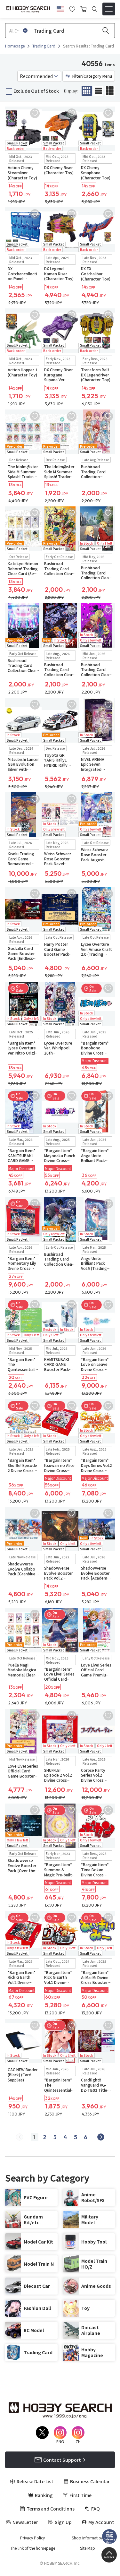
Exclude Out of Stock (36, 91)
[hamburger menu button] (109, 9)
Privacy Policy (32, 2538)
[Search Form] (95, 9)
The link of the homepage (33, 2548)
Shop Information (88, 2538)
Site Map (88, 2548)
